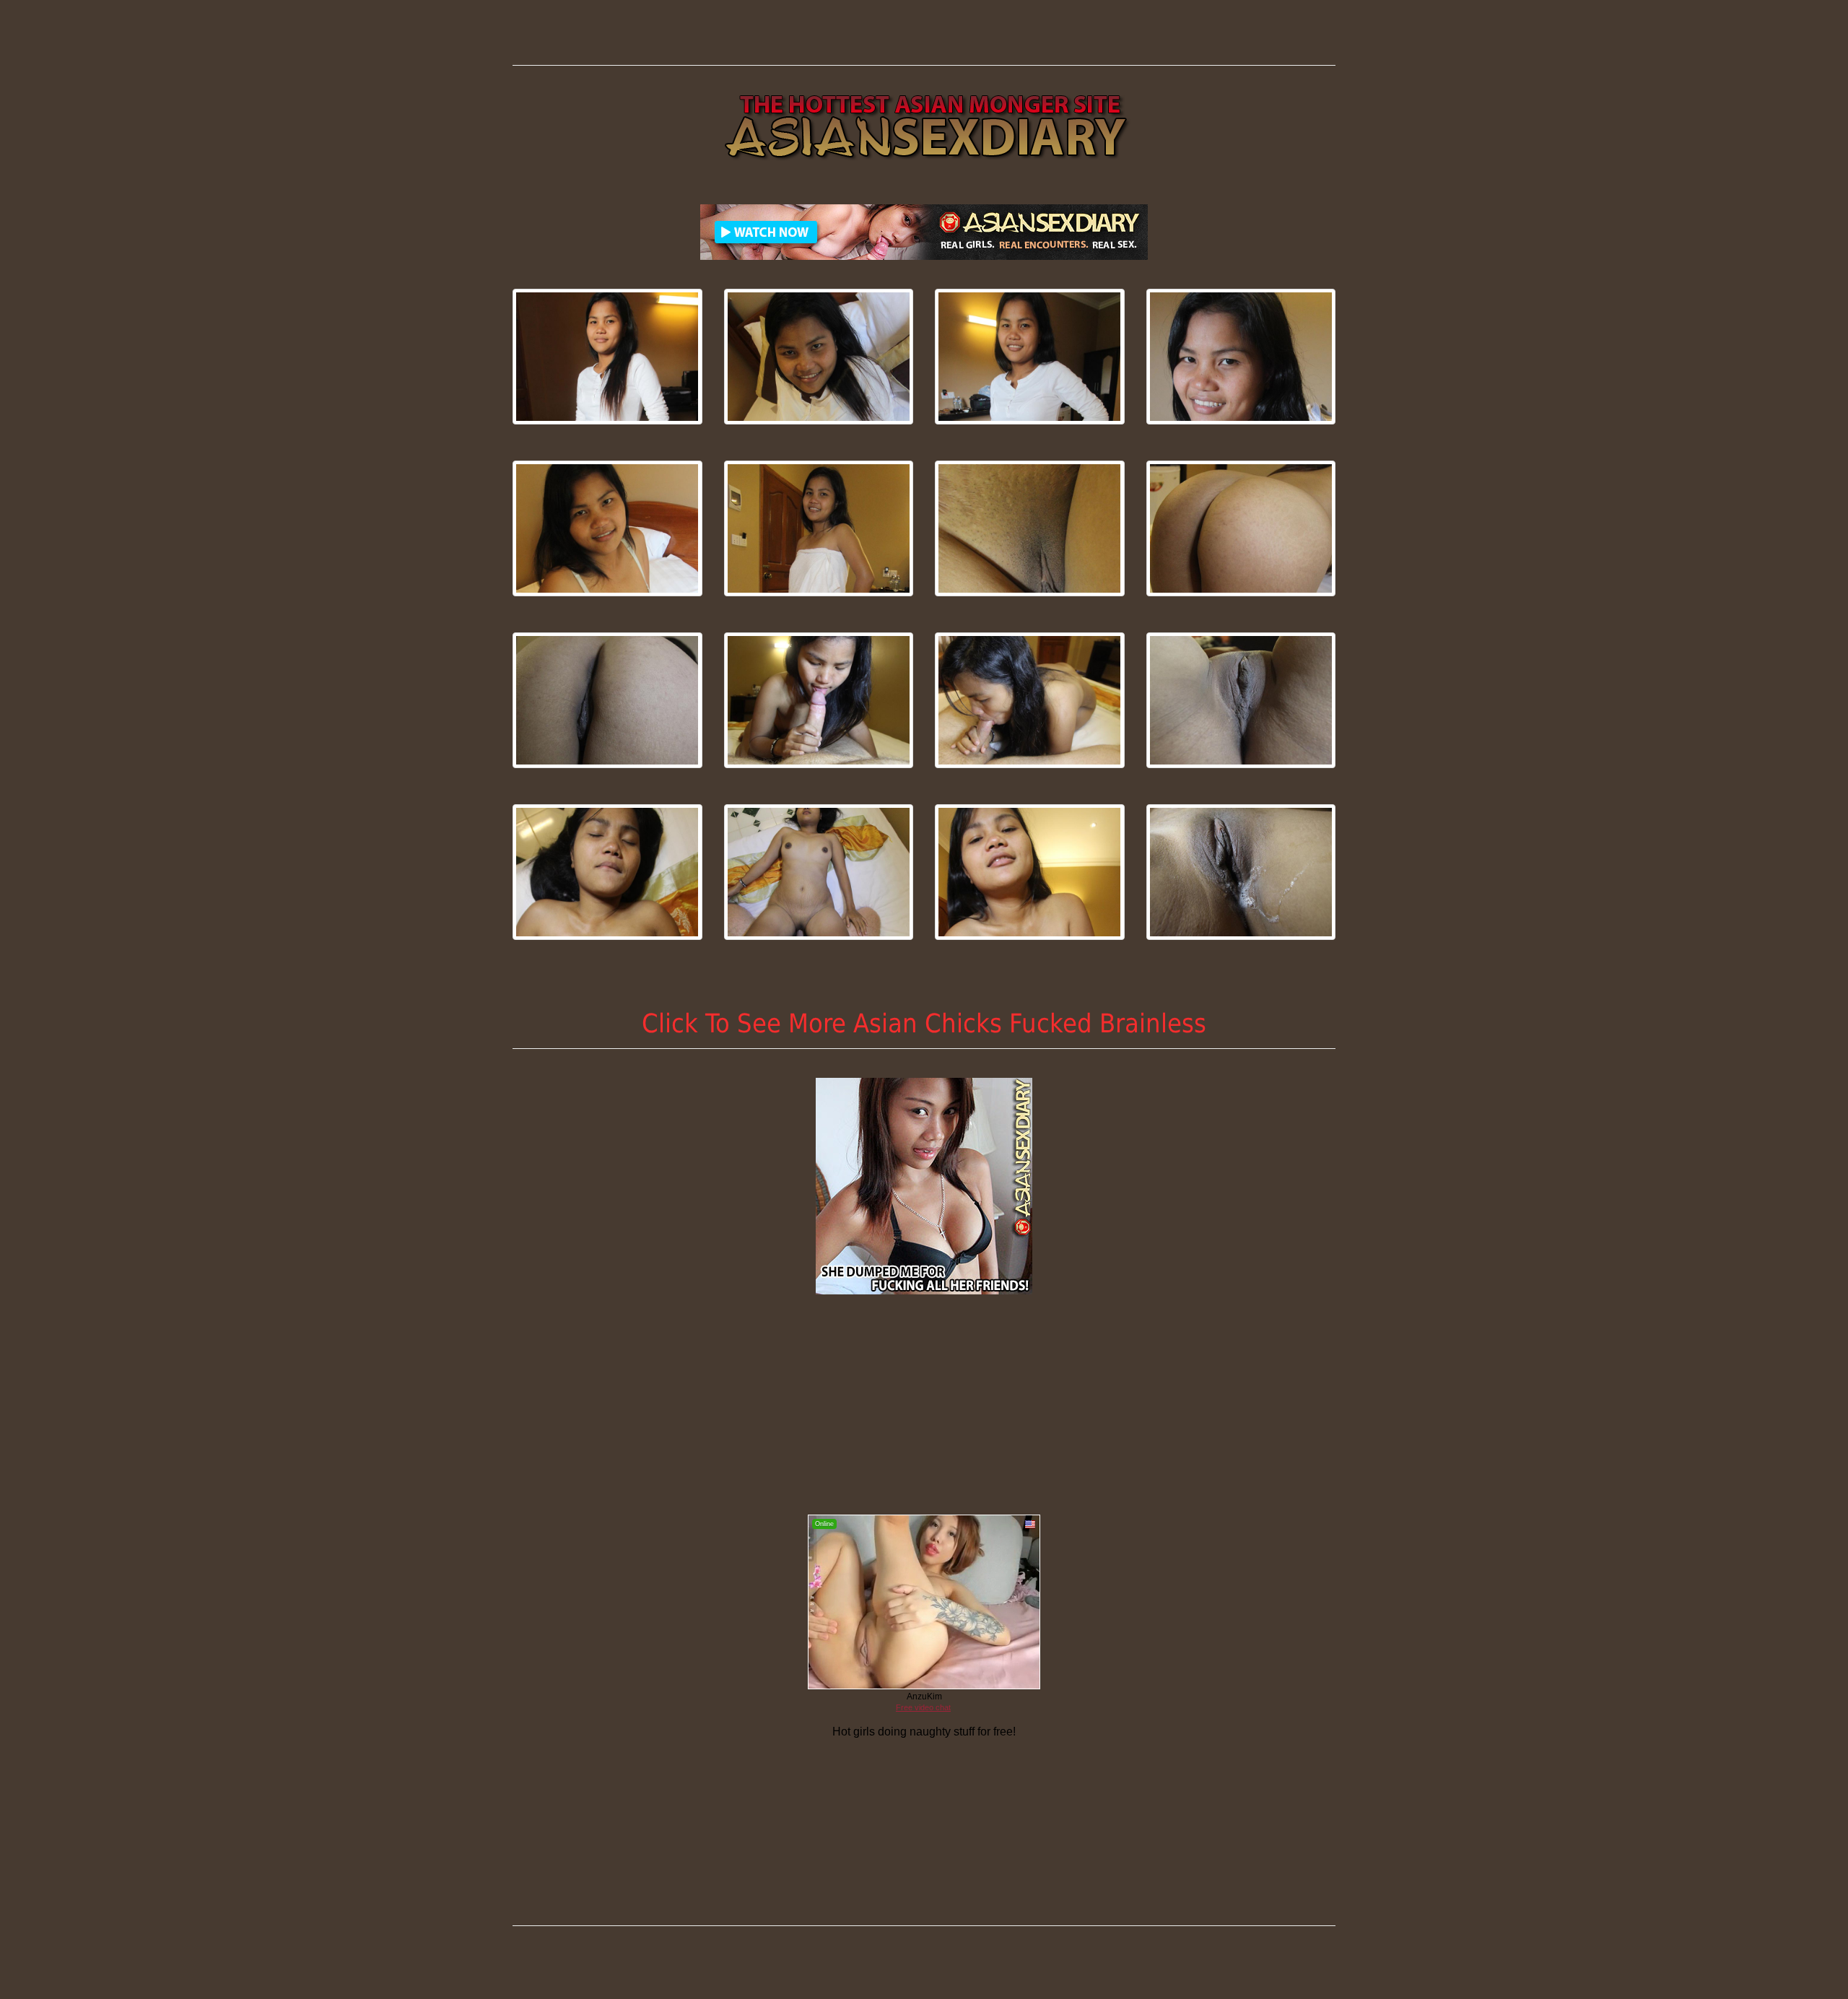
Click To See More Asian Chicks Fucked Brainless (924, 1023)
